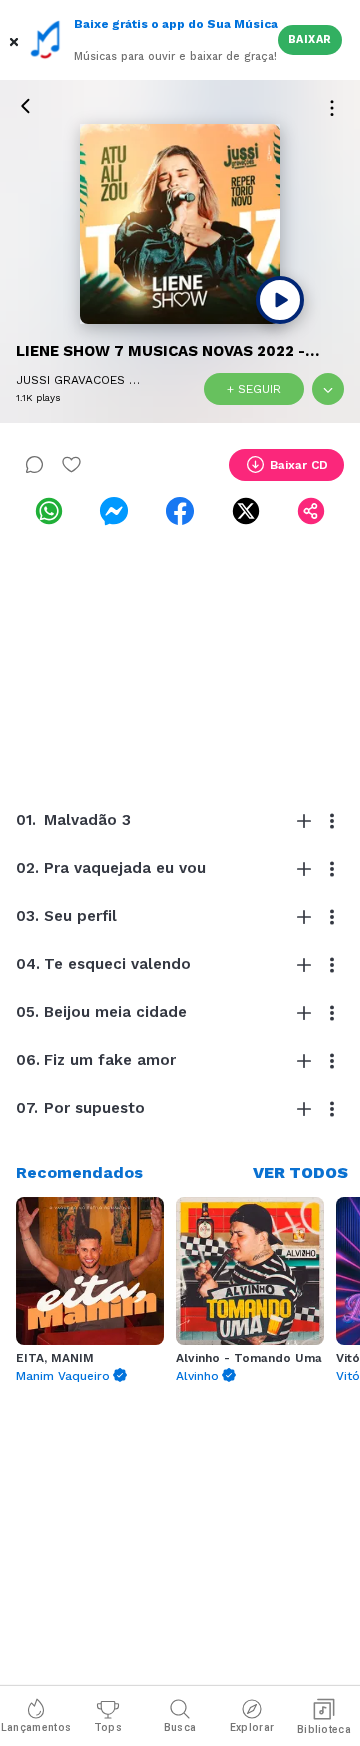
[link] (49, 511)
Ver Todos (300, 1172)
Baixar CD (299, 465)
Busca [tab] (180, 1727)
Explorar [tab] (252, 1727)
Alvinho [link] (197, 1376)
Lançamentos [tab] (36, 1727)
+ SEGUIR (254, 389)
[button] (15, 40)
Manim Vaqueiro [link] (63, 1376)
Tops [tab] (108, 1727)
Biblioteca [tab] (324, 1729)
